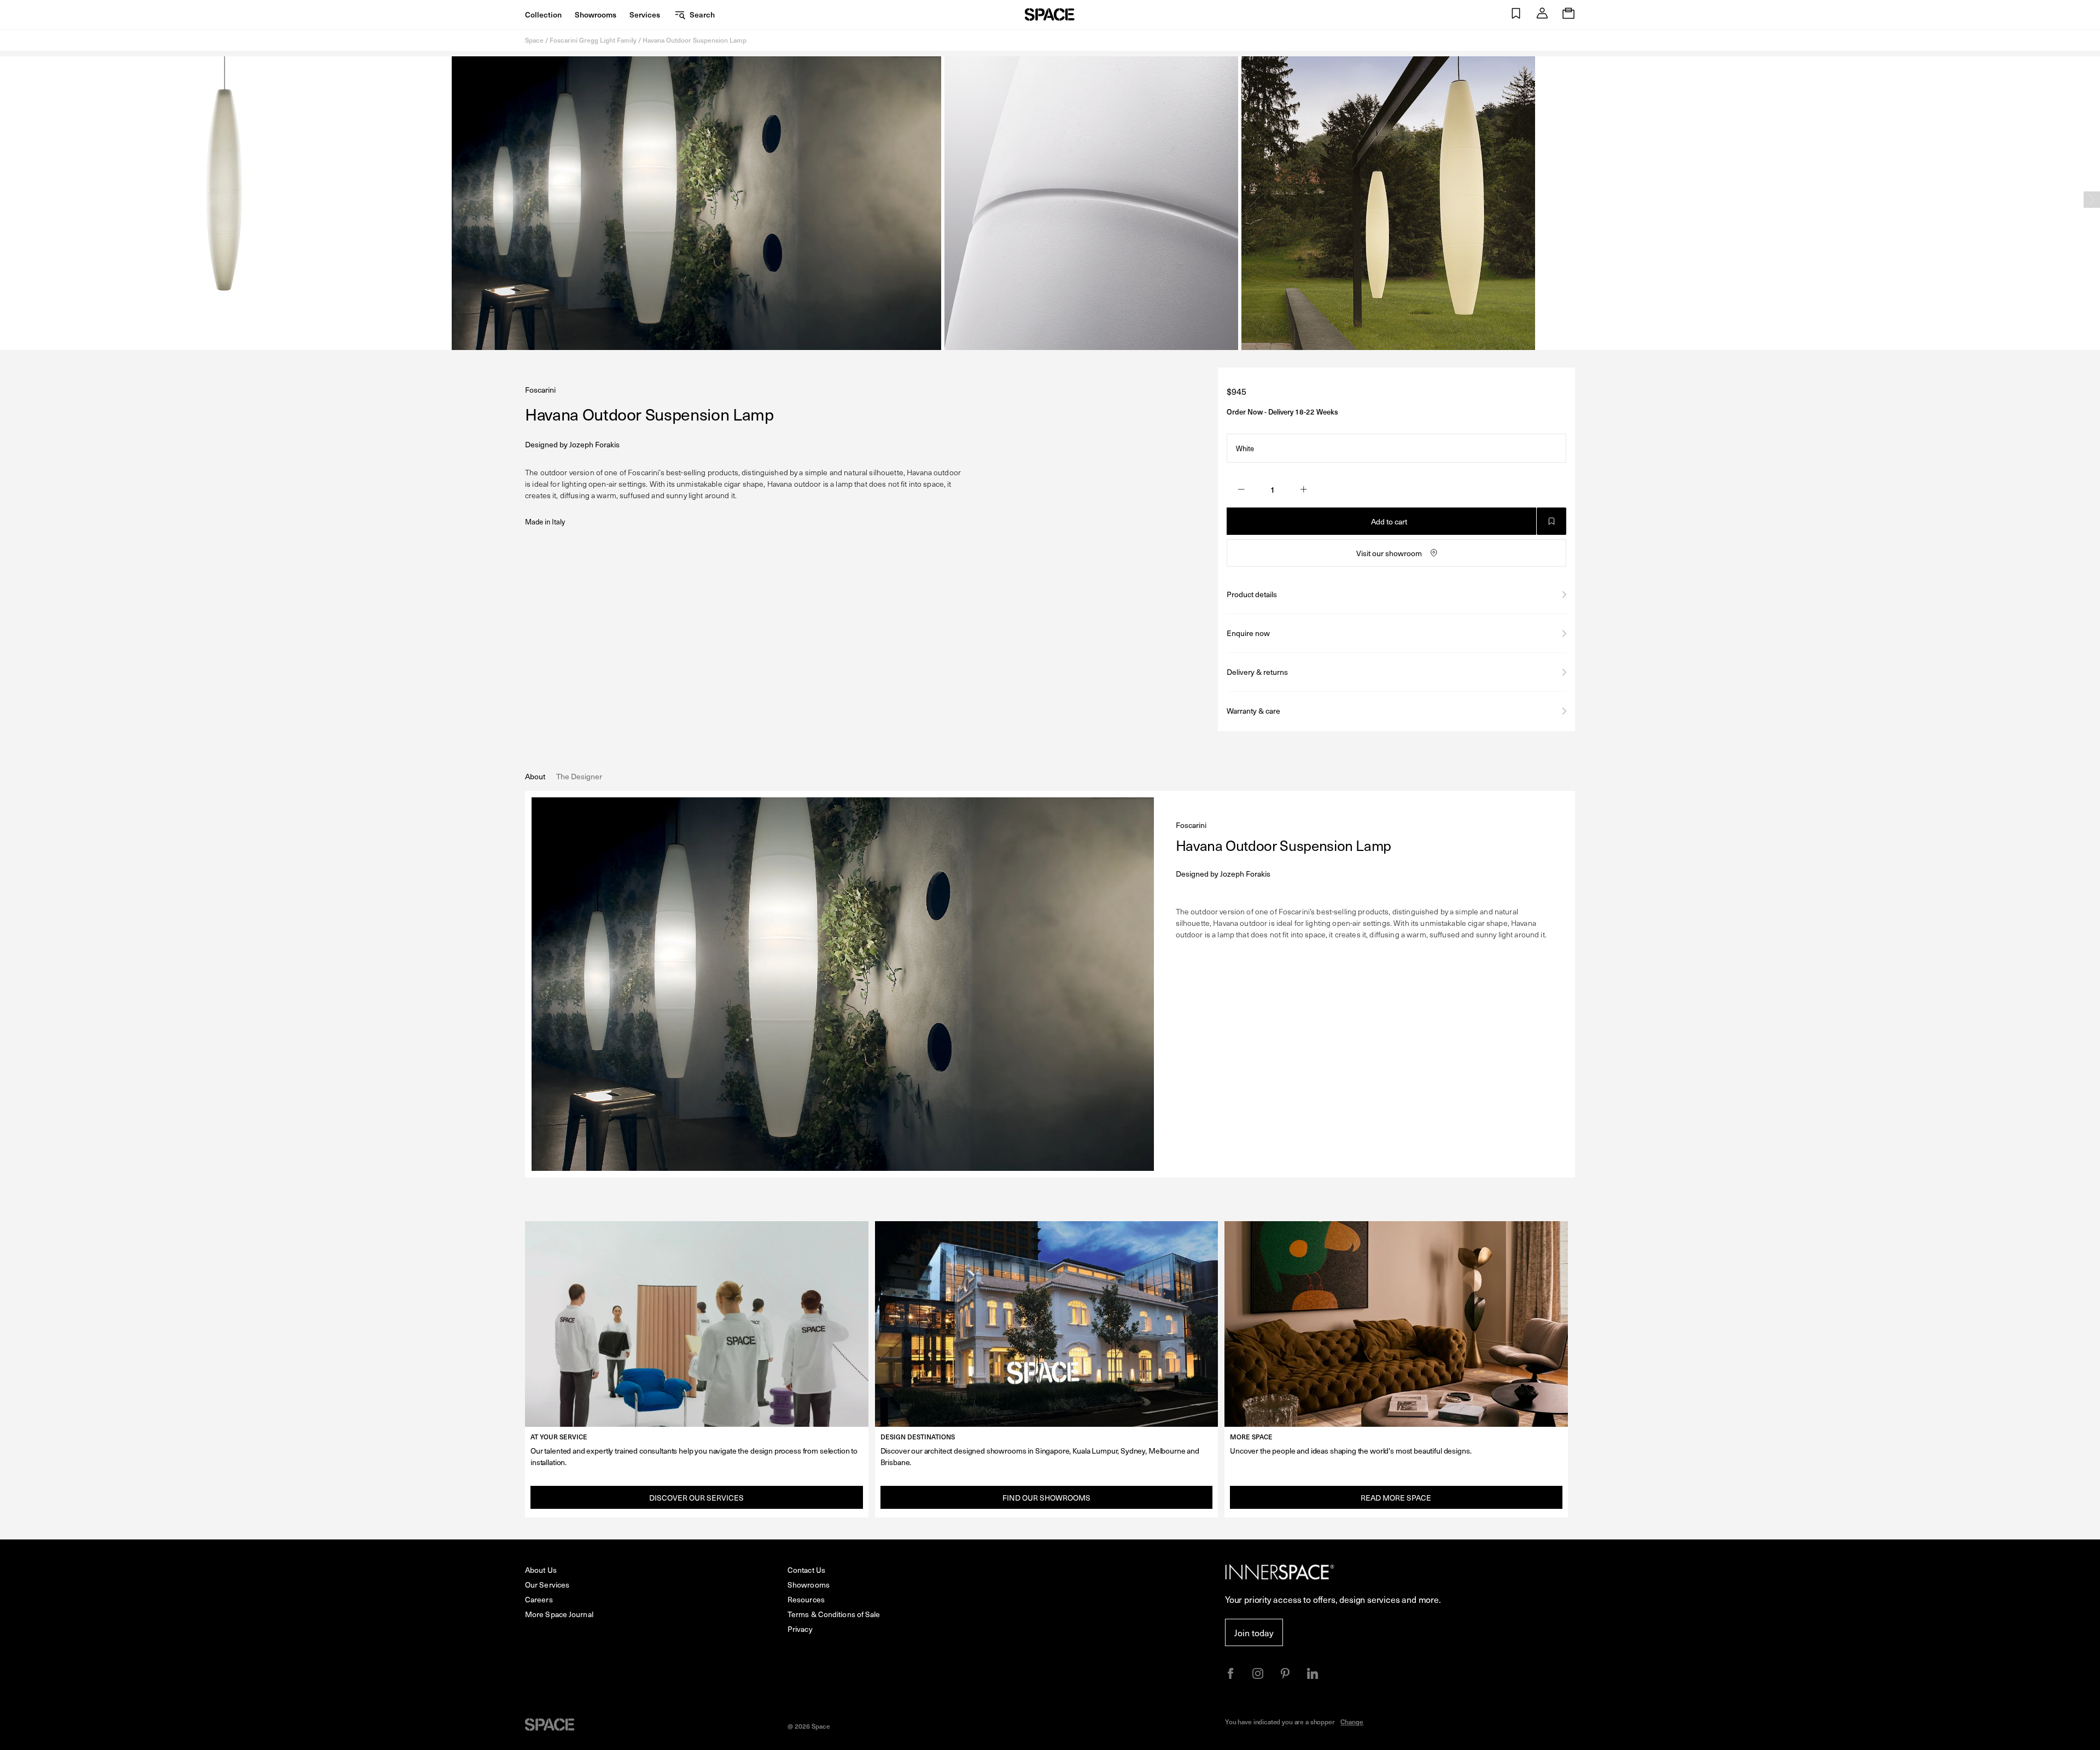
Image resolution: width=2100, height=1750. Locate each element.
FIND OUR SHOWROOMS (1046, 1498)
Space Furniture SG (1050, 14)
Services (645, 14)
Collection (543, 14)
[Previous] (8, 200)
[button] (1516, 14)
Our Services (547, 1585)
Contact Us (806, 1570)
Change (1352, 1722)
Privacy (800, 1629)
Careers (539, 1599)
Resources (806, 1599)
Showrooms (596, 14)
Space (534, 40)
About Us (541, 1570)
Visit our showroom (1389, 553)
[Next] (2092, 200)
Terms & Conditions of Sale (834, 1614)
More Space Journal (559, 1614)
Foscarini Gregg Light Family (593, 40)
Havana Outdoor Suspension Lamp (695, 40)
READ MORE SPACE (1396, 1498)
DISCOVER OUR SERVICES (696, 1498)
